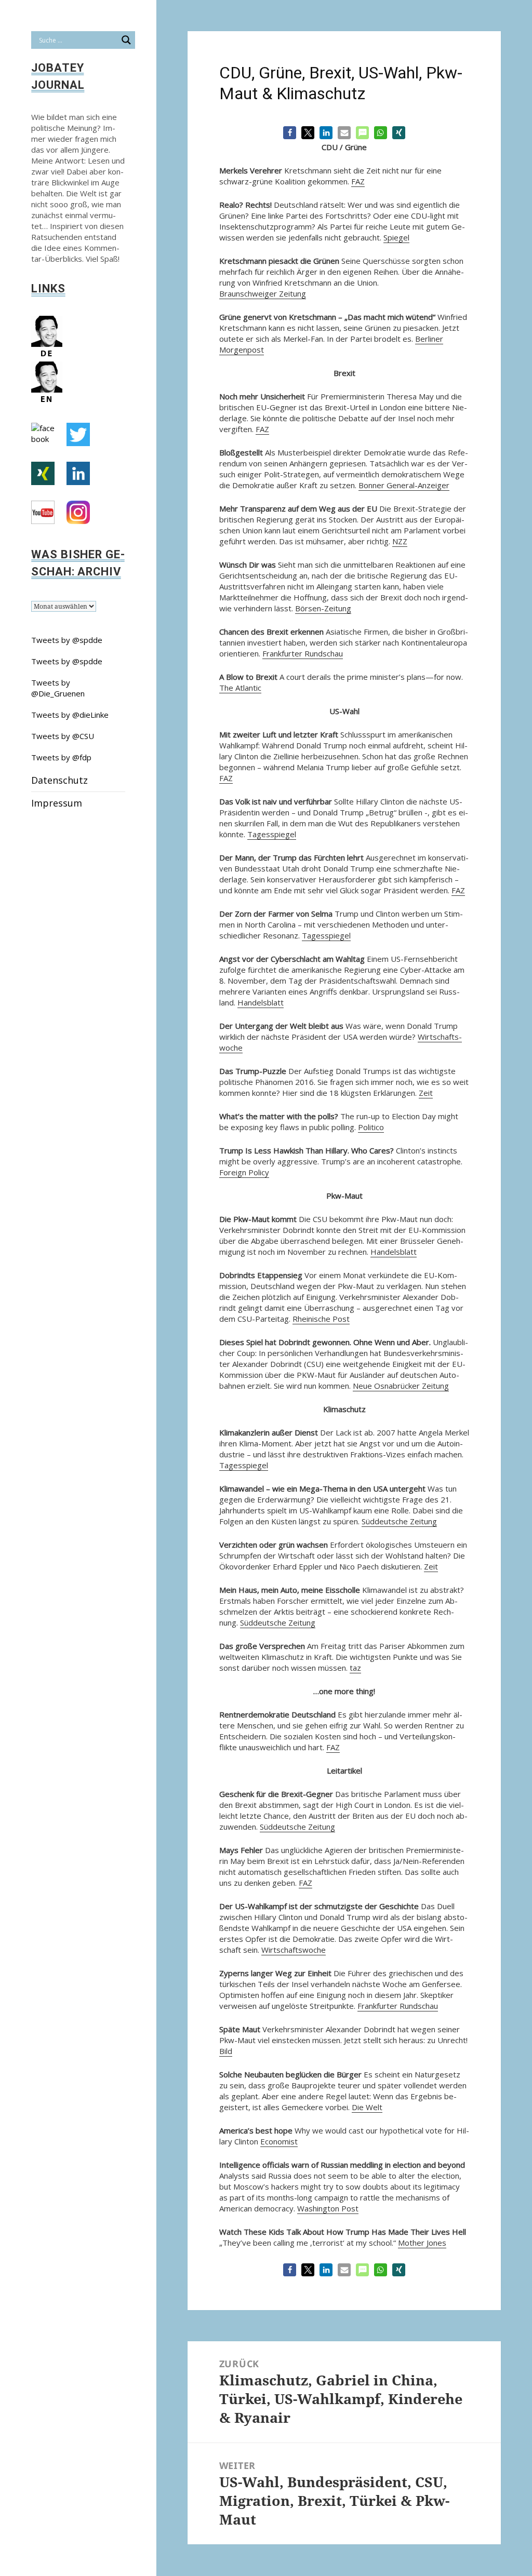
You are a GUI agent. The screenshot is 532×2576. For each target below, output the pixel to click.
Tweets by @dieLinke (70, 715)
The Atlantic (240, 688)
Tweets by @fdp (61, 757)
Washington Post (328, 2208)
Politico (371, 1127)
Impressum (57, 803)
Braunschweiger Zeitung (263, 293)
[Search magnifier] (126, 40)
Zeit (426, 1093)
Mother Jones (422, 2243)
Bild (226, 2051)
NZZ (400, 541)
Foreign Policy (244, 1172)
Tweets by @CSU (63, 736)
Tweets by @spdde (67, 640)
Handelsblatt (261, 1002)
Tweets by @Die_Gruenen (58, 688)
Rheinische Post (321, 1319)
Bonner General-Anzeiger (404, 485)
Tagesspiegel (272, 834)
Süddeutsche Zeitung (399, 1521)
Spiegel (396, 237)
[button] (290, 133)
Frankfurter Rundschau (303, 653)
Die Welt (367, 2107)
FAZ (358, 181)
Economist (279, 2141)
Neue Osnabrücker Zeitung (401, 1386)
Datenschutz (59, 780)
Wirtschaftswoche (294, 1950)
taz (355, 1668)
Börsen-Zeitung (323, 608)
